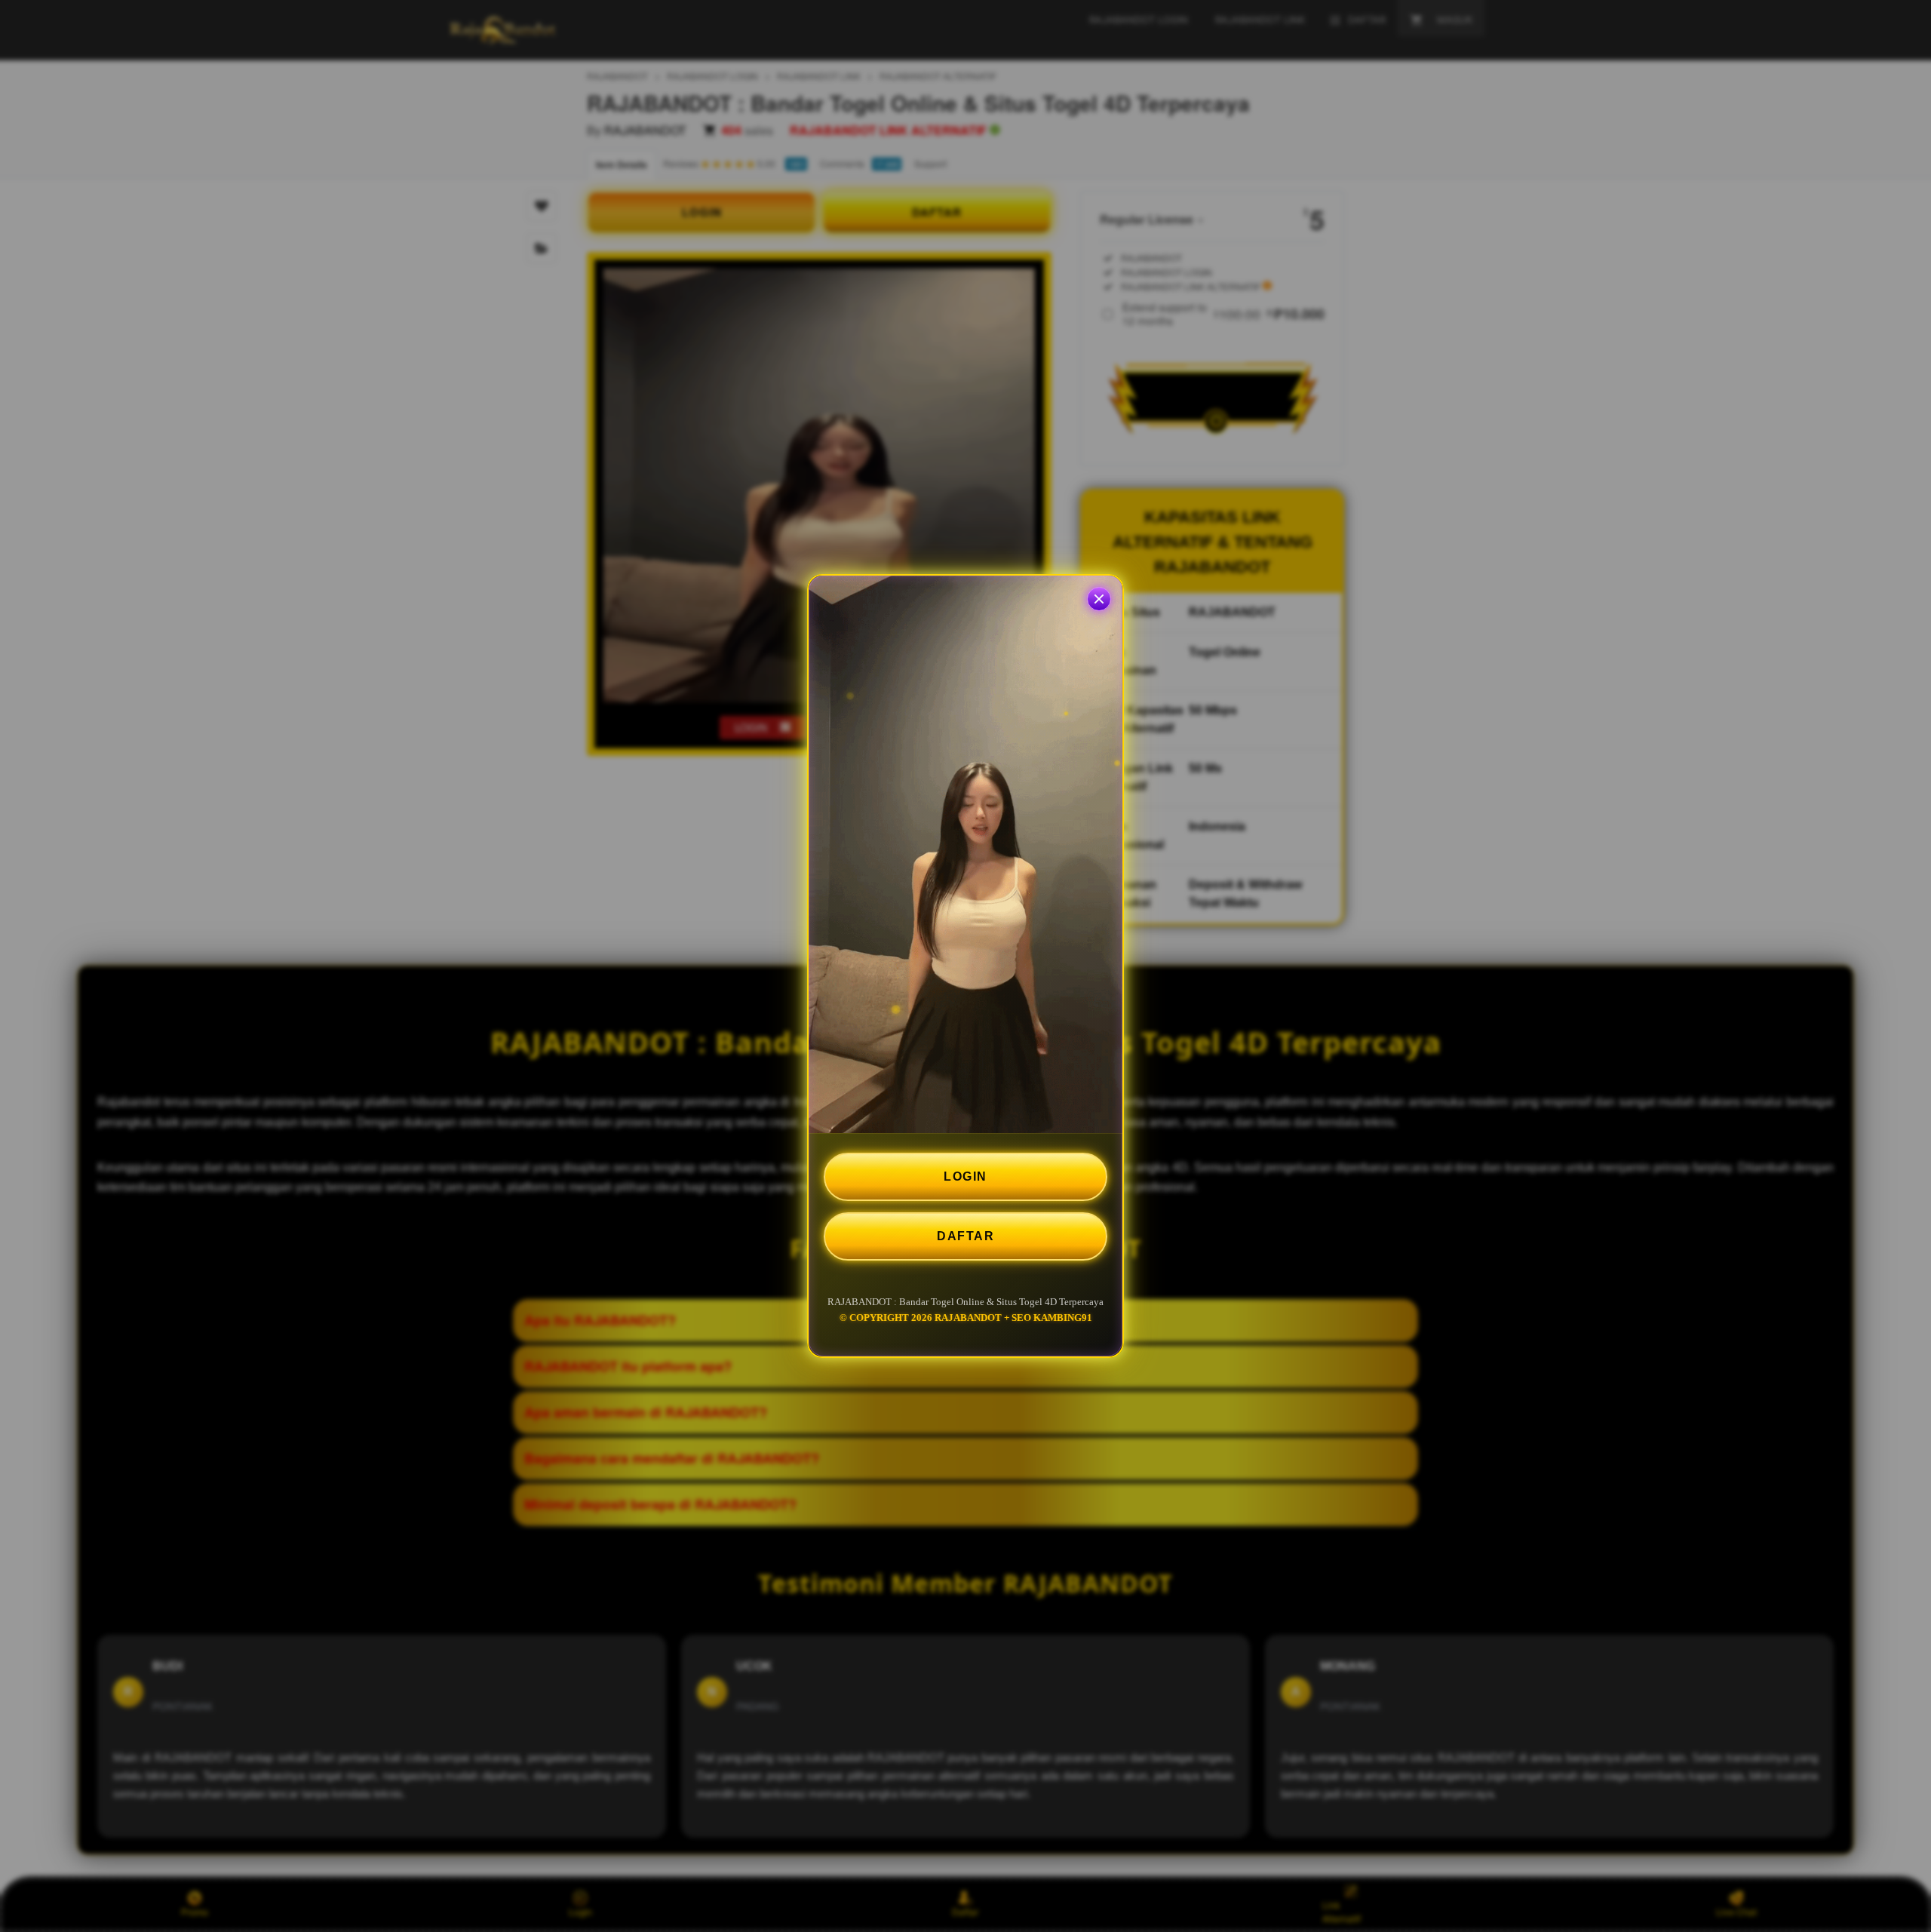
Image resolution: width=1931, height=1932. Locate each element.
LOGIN (965, 1176)
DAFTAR (965, 1236)
